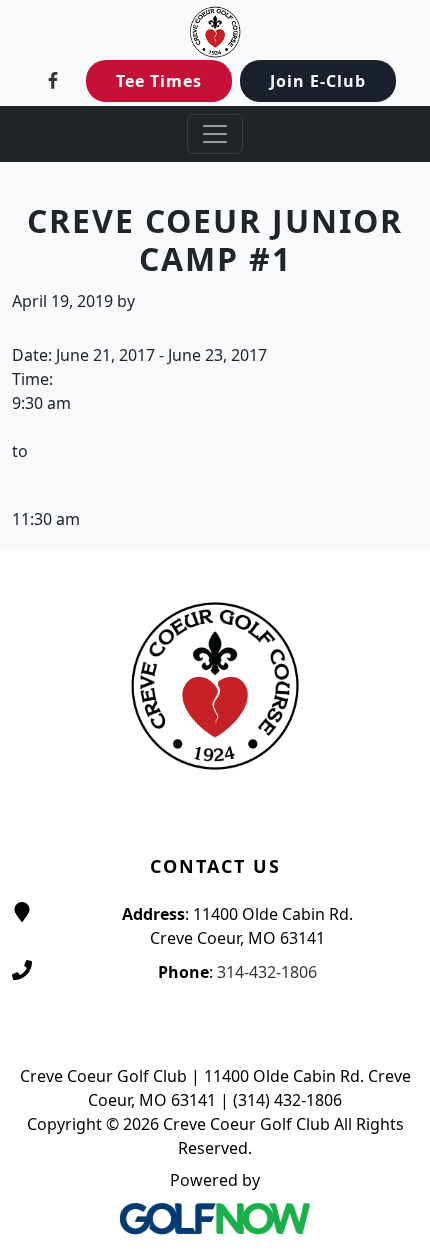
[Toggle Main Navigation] (215, 134)
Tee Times (159, 81)
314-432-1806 (267, 972)
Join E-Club (318, 81)
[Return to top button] (391, 513)
